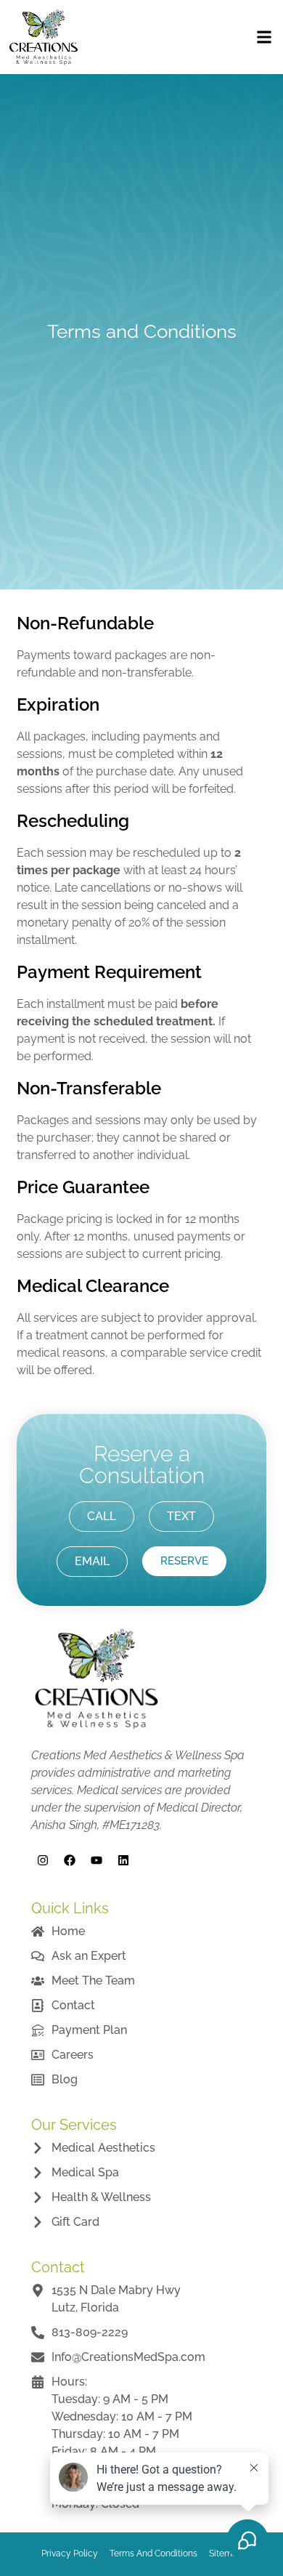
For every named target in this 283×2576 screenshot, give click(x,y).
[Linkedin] (123, 1860)
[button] (264, 37)
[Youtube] (97, 1860)
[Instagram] (43, 1860)
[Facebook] (70, 1860)
